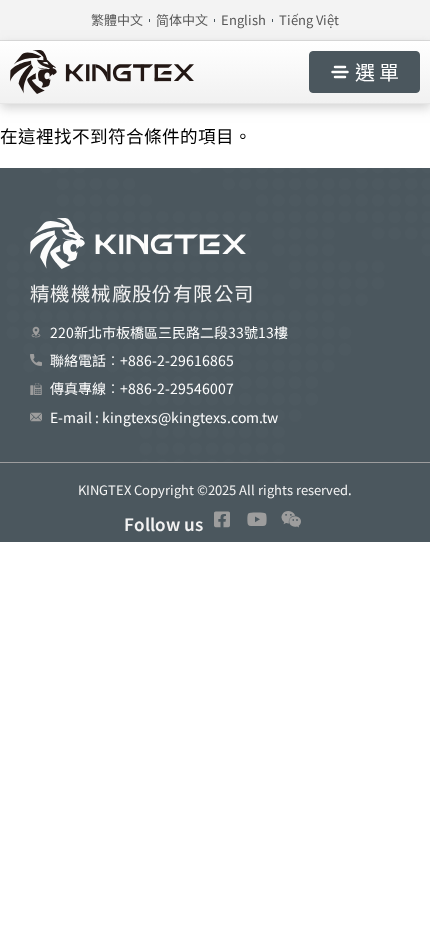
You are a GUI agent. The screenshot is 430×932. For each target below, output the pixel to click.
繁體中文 (117, 19)
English (243, 19)
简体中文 (182, 19)
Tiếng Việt (309, 19)
